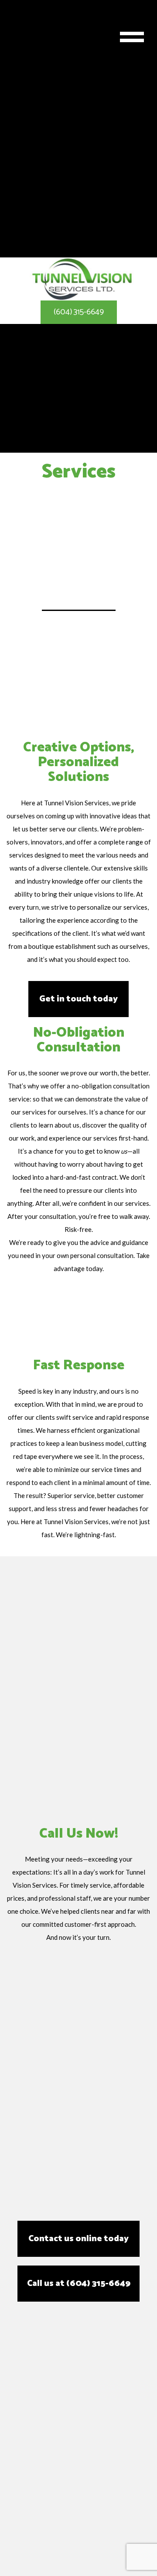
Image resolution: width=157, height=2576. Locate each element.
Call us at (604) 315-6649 (79, 2284)
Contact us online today (78, 2239)
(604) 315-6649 (79, 312)
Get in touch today (78, 999)
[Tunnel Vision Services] (82, 279)
